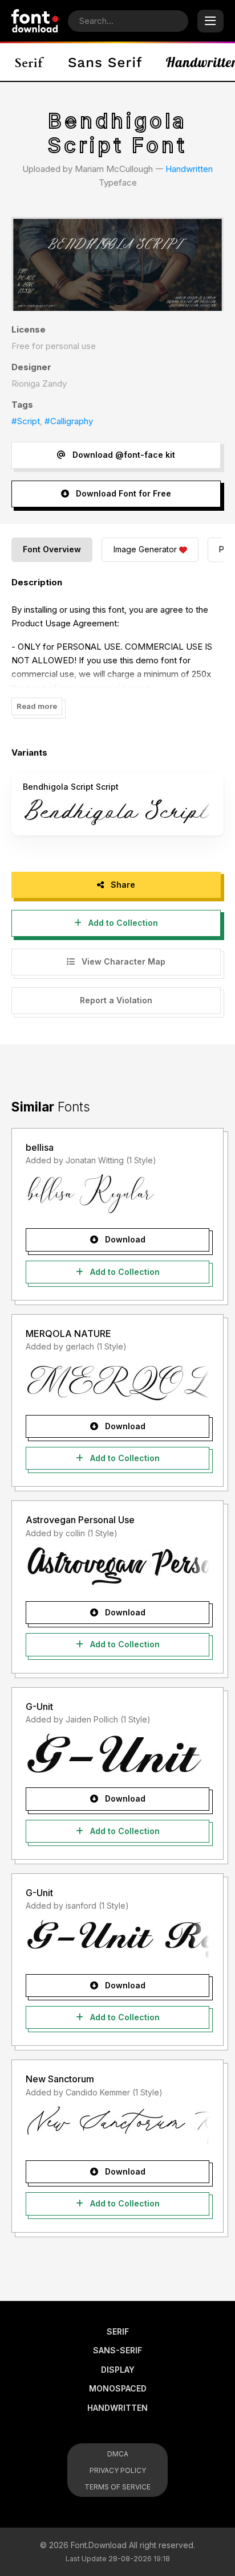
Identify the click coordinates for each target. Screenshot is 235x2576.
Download (124, 1239)
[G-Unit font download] (117, 1753)
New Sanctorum (60, 2079)
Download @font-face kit (123, 455)
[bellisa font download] (117, 1193)
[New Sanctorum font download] (117, 2126)
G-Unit (39, 1707)
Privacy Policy (118, 2470)
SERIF (118, 2331)
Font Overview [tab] (52, 549)
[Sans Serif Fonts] (105, 62)
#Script (26, 421)
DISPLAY (118, 2370)
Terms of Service (117, 2487)
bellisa (40, 1147)
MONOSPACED (118, 2388)
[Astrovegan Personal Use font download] (117, 1566)
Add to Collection (122, 923)
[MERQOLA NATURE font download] (117, 1380)
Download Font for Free (122, 493)
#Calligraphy (69, 421)
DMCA (118, 2454)
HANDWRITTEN (117, 2408)
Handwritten (189, 169)
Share (122, 885)
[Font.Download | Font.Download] (35, 21)
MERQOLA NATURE (68, 1334)
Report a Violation (116, 1000)
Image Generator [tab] (145, 549)
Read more (37, 706)
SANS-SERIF (117, 2350)
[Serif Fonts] (30, 62)
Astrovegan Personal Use (80, 1520)
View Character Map (122, 961)
